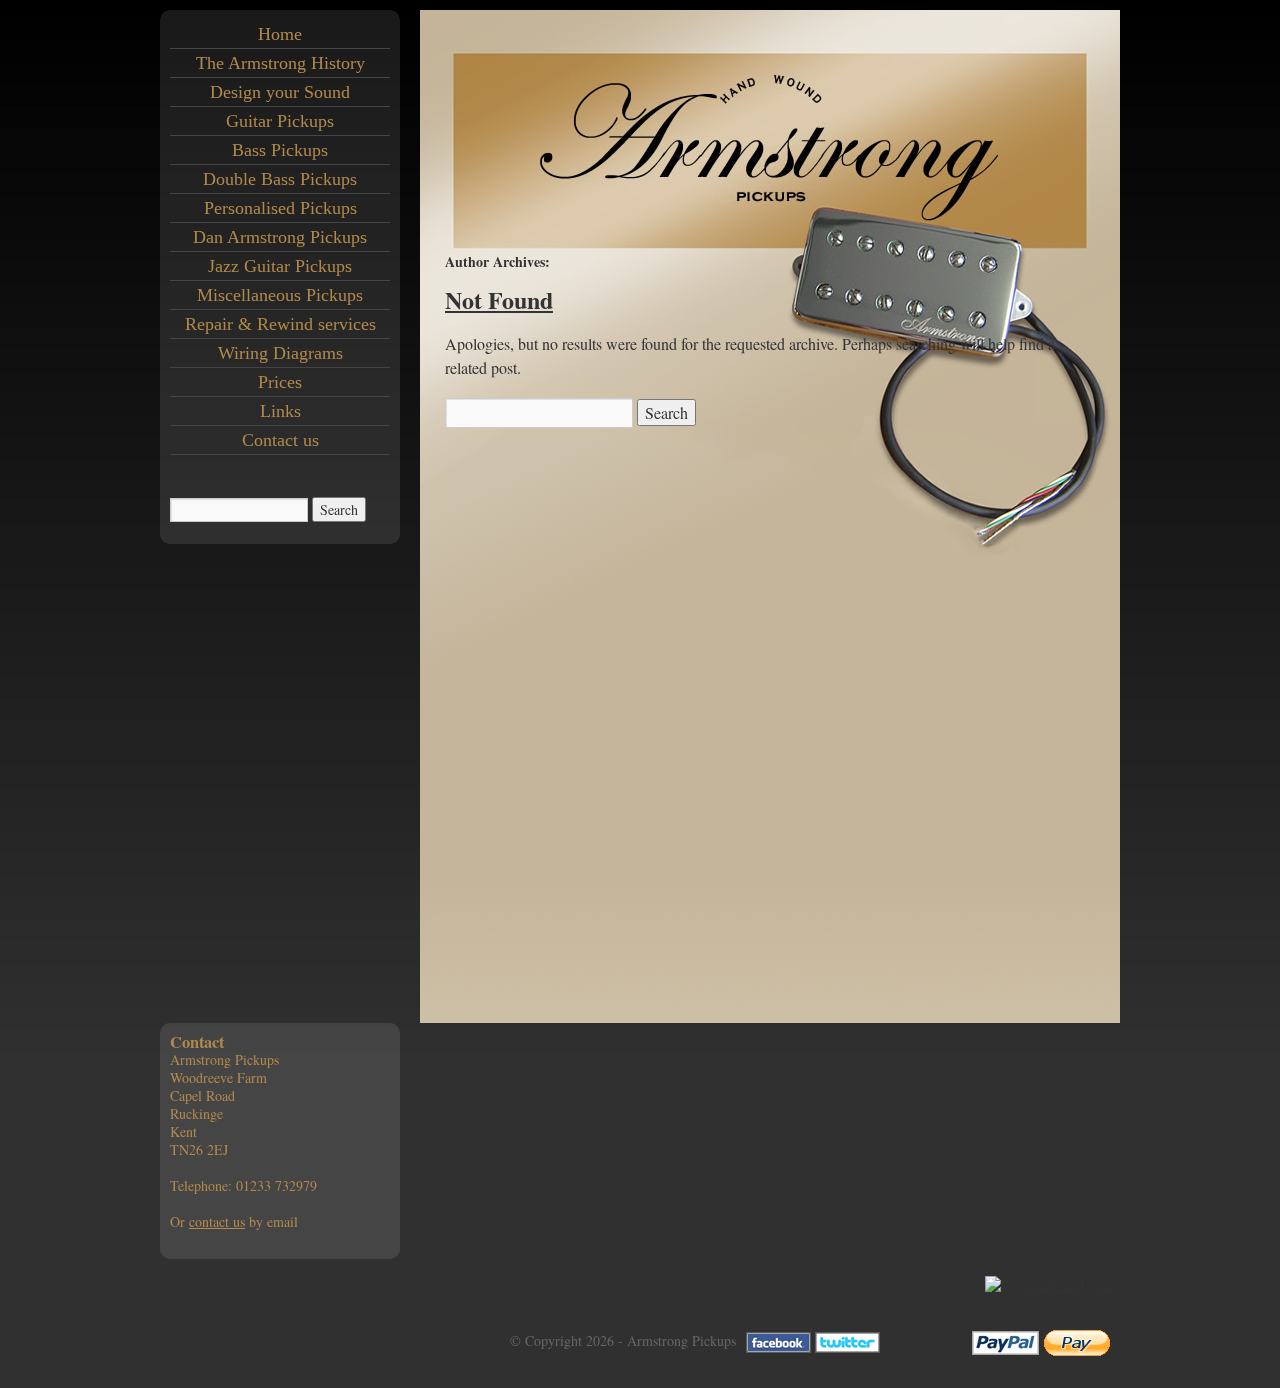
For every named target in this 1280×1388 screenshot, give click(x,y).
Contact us (280, 440)
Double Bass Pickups (280, 179)
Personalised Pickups (280, 208)
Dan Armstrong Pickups (280, 237)
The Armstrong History (280, 63)
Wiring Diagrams (280, 353)
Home (280, 34)
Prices (280, 382)
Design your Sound (280, 92)
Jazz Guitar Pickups (280, 266)
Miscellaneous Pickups (280, 295)
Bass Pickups (280, 150)
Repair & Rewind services (280, 324)
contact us (217, 1221)
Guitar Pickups (280, 121)
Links (280, 411)
